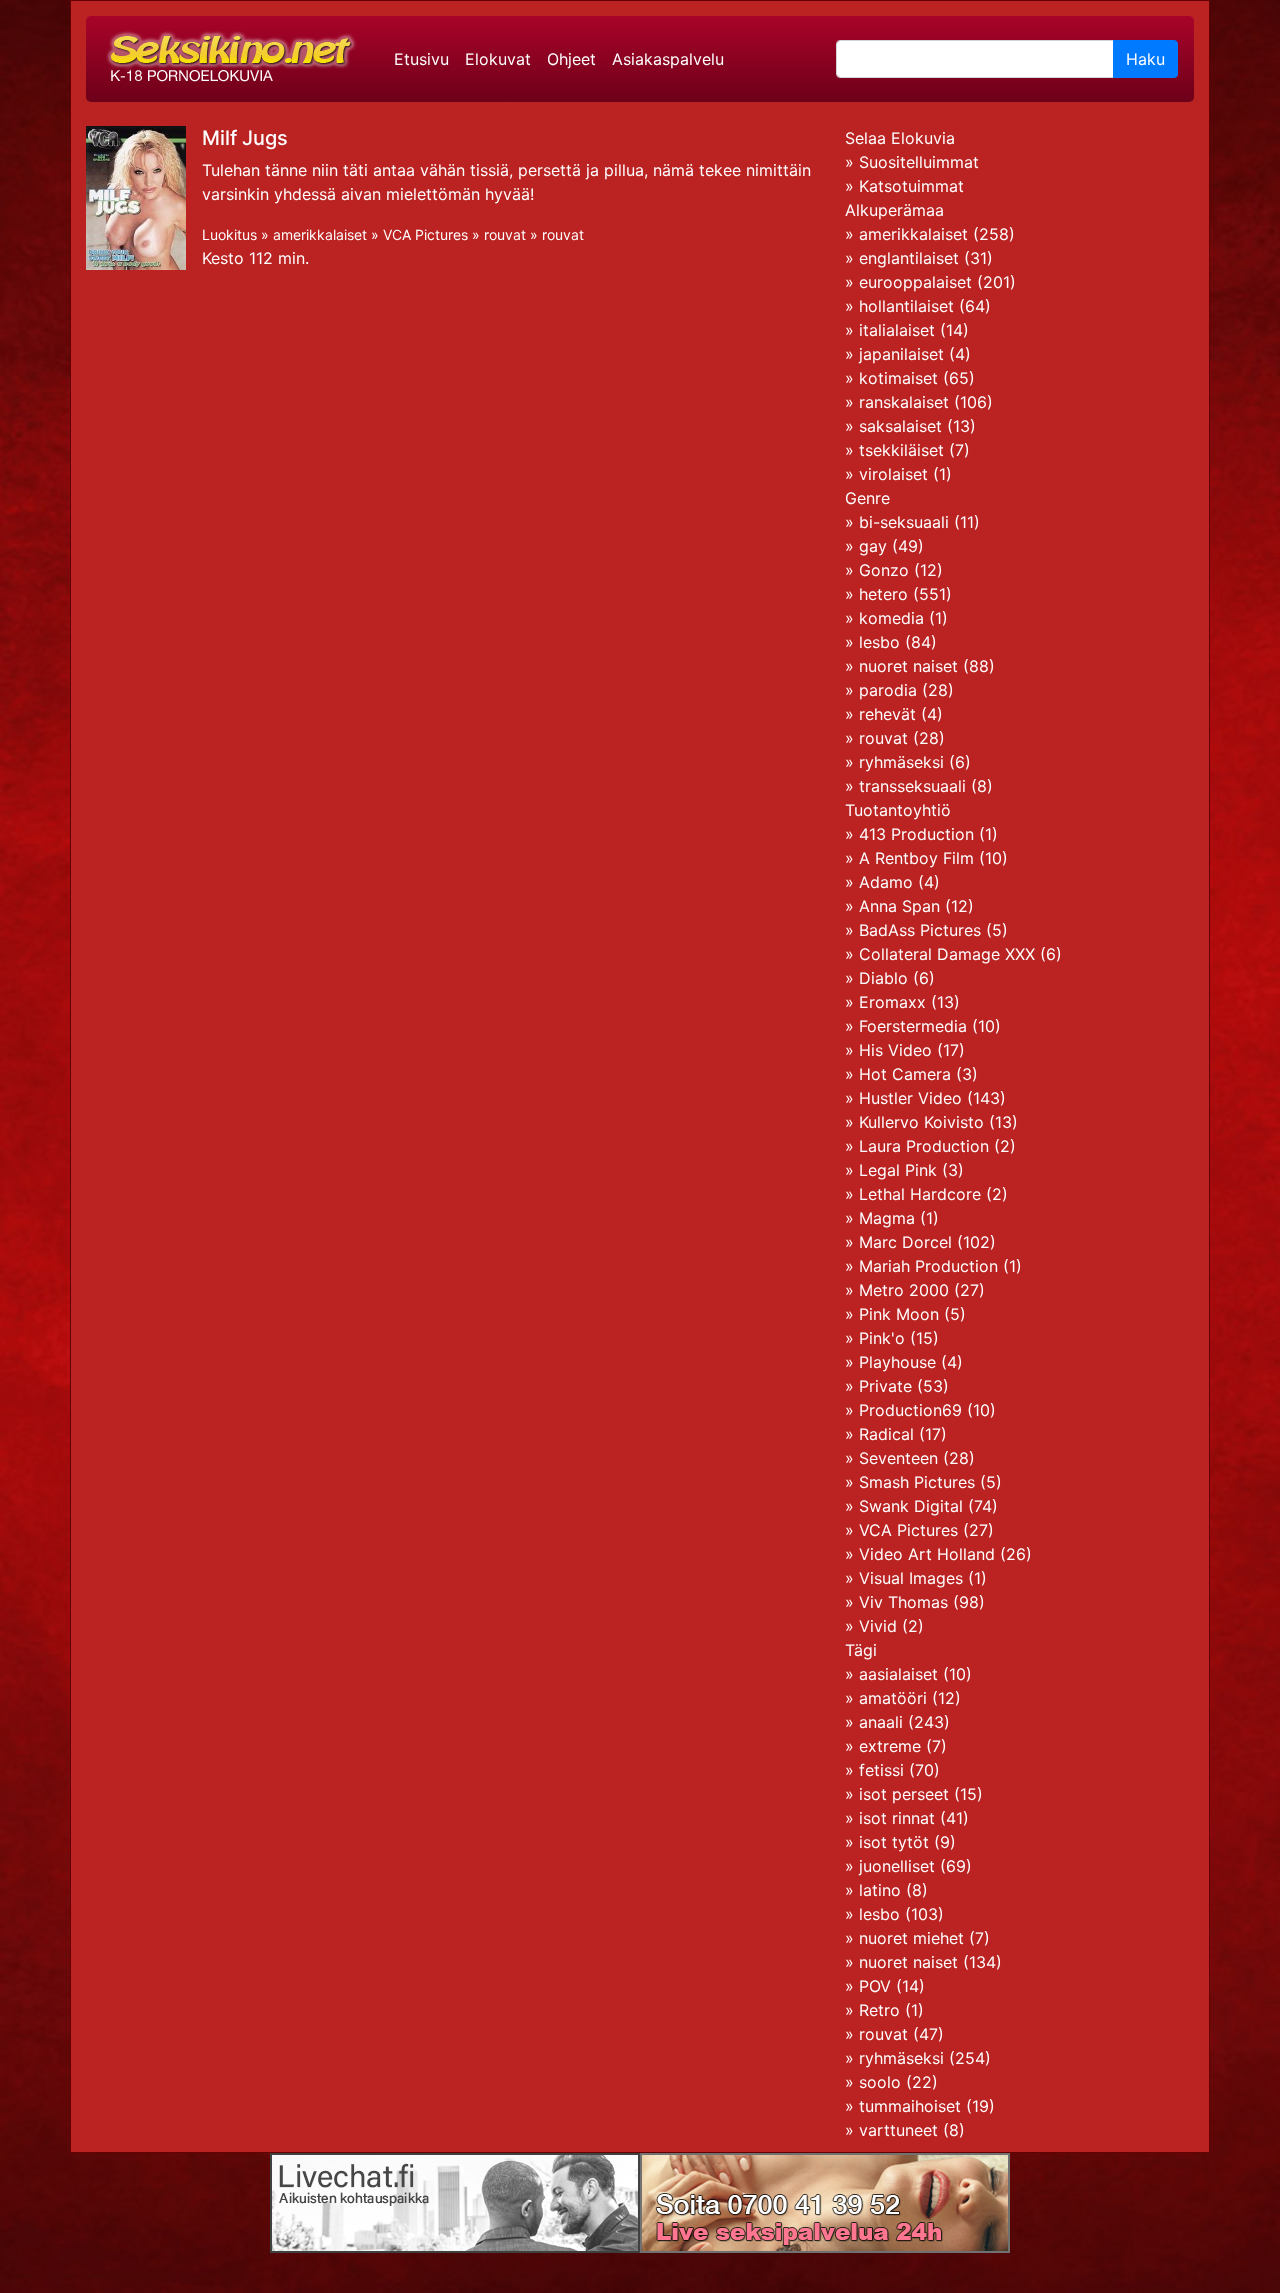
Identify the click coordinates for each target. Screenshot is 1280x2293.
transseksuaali (912, 786)
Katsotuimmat (911, 186)
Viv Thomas (903, 1602)
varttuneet (898, 2130)
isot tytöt (894, 1842)
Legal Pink (898, 1170)
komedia (891, 618)
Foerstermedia (913, 1026)
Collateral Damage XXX (947, 954)
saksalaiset (900, 426)
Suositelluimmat (919, 162)
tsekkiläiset (901, 450)
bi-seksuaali (904, 522)
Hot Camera (905, 1074)
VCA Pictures (425, 234)
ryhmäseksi (901, 762)
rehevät (887, 714)
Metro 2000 (904, 1290)
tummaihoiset (910, 2106)
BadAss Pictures (920, 930)
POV (875, 1986)
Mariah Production (928, 1266)
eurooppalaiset (915, 282)
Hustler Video (910, 1098)
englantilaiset (909, 258)
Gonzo (884, 570)
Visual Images (911, 1578)
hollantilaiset (906, 306)
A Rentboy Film (916, 858)
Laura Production (924, 1146)
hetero (883, 594)
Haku (1145, 59)
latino (880, 1890)
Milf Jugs (245, 138)
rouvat (505, 234)
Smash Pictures (917, 1482)
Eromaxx (892, 1002)
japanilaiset (901, 354)
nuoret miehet (911, 1938)
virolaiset (893, 474)
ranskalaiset (904, 402)
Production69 (910, 1410)
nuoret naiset (908, 666)
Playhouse (897, 1362)
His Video (895, 1050)
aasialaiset (898, 1674)
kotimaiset (898, 378)
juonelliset (897, 1866)
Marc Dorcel (905, 1242)
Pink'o (882, 1338)
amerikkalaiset (320, 234)
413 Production (916, 834)
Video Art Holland (927, 1554)
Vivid (878, 1626)
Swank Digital (911, 1506)
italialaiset (897, 330)
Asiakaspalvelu (668, 59)
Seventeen (898, 1458)
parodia (888, 690)
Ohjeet (571, 59)
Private (885, 1386)
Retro (879, 2010)
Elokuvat (498, 59)
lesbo (879, 642)
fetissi (881, 1770)
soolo (880, 2082)
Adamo (886, 882)
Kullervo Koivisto (921, 1122)
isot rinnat (897, 1818)
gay (873, 546)
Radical (886, 1434)
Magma (887, 1218)
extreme (890, 1746)
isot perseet (904, 1794)
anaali (881, 1722)
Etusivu (421, 59)
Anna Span (899, 906)
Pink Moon (899, 1314)
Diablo (883, 978)
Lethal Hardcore (920, 1194)
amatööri (893, 1698)
